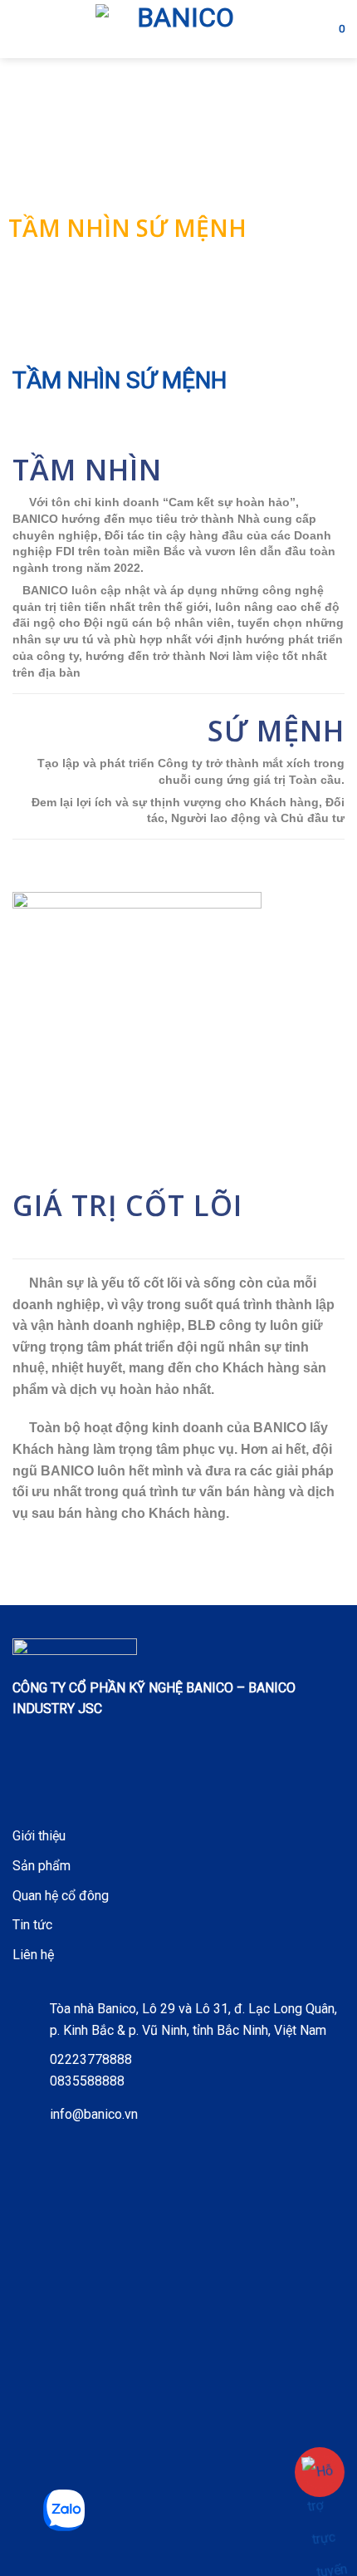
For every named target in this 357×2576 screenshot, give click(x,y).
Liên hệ (33, 1955)
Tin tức (32, 1925)
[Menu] (22, 29)
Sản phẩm (42, 1866)
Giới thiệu (39, 1836)
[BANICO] (178, 29)
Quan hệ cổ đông (61, 1896)
